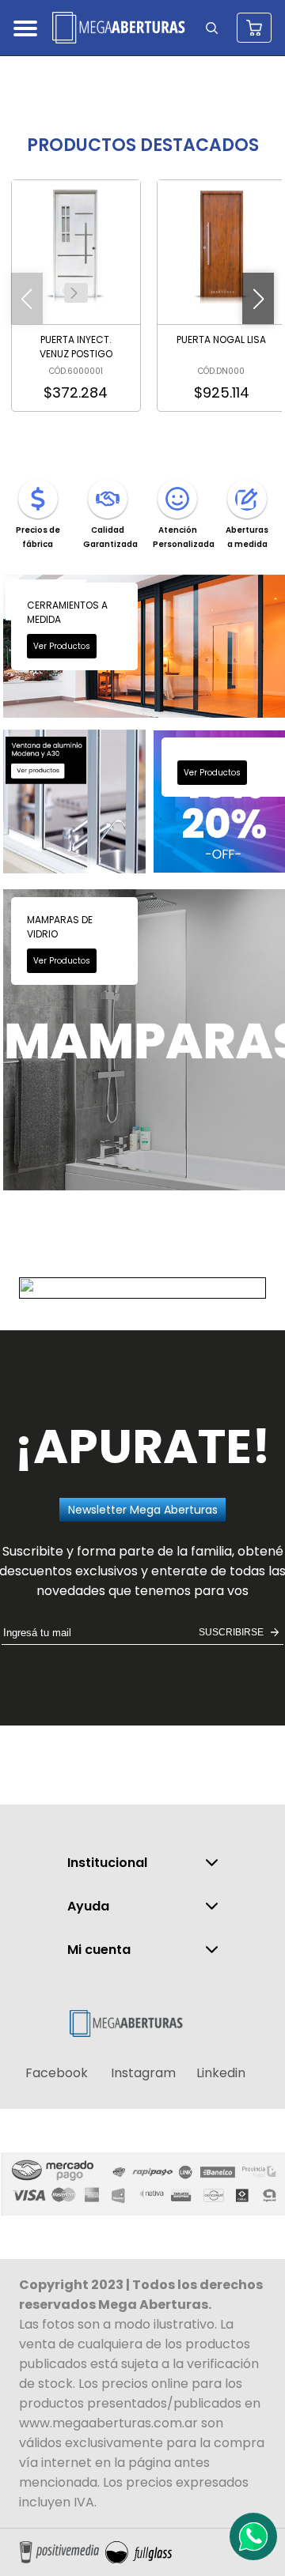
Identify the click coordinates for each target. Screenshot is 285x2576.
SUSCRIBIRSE (231, 1632)
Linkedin (221, 2073)
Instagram (143, 2073)
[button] (74, 293)
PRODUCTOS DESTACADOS (143, 145)
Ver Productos (62, 646)
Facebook (57, 2073)
